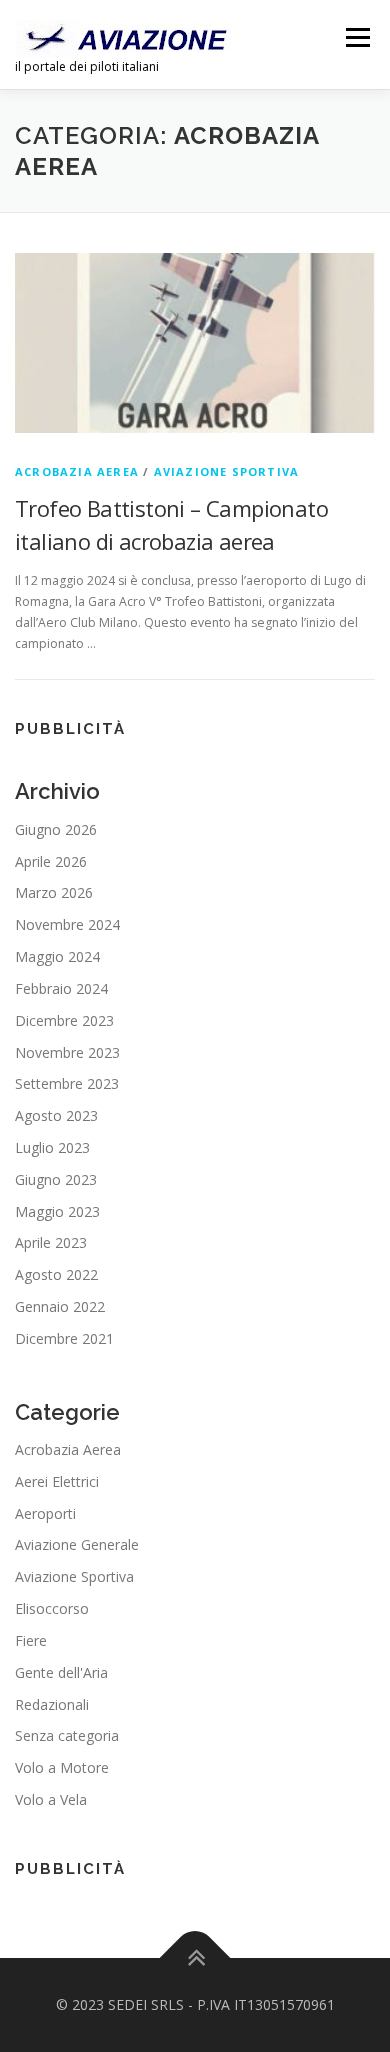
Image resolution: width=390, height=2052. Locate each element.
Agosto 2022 (56, 1274)
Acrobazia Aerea (77, 471)
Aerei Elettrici (57, 1481)
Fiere (31, 1640)
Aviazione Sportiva (227, 471)
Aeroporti (45, 1513)
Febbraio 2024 (61, 988)
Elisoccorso (52, 1608)
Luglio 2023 (52, 1147)
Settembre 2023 (67, 1083)
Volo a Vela (51, 1799)
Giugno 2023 (56, 1179)
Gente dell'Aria (61, 1672)
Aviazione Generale (77, 1544)
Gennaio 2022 (60, 1306)
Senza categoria (67, 1735)
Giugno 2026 (56, 829)
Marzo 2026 (54, 892)
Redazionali (52, 1704)
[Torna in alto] (195, 1957)
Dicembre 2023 (64, 1020)
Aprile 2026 (51, 861)
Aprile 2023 (51, 1242)
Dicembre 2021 (64, 1338)
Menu (356, 37)
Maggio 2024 (57, 956)
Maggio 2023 (57, 1211)
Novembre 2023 (67, 1052)
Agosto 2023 (56, 1115)
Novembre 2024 (67, 924)
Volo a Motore (62, 1767)
